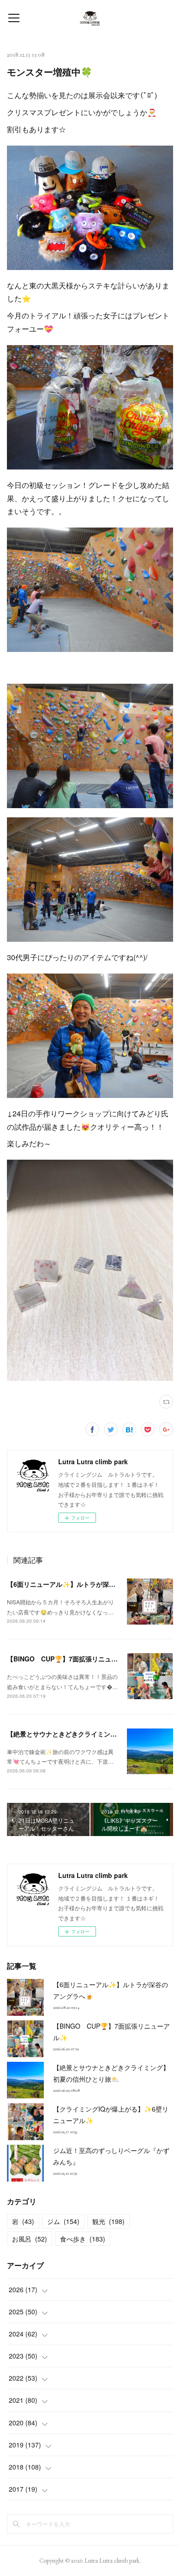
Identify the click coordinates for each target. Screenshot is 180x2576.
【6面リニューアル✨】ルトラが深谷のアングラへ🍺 (84, 1584)
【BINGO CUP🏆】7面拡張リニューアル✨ (73, 1659)
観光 (108, 2221)
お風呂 (30, 2239)
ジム (63, 2221)
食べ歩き (83, 2239)
